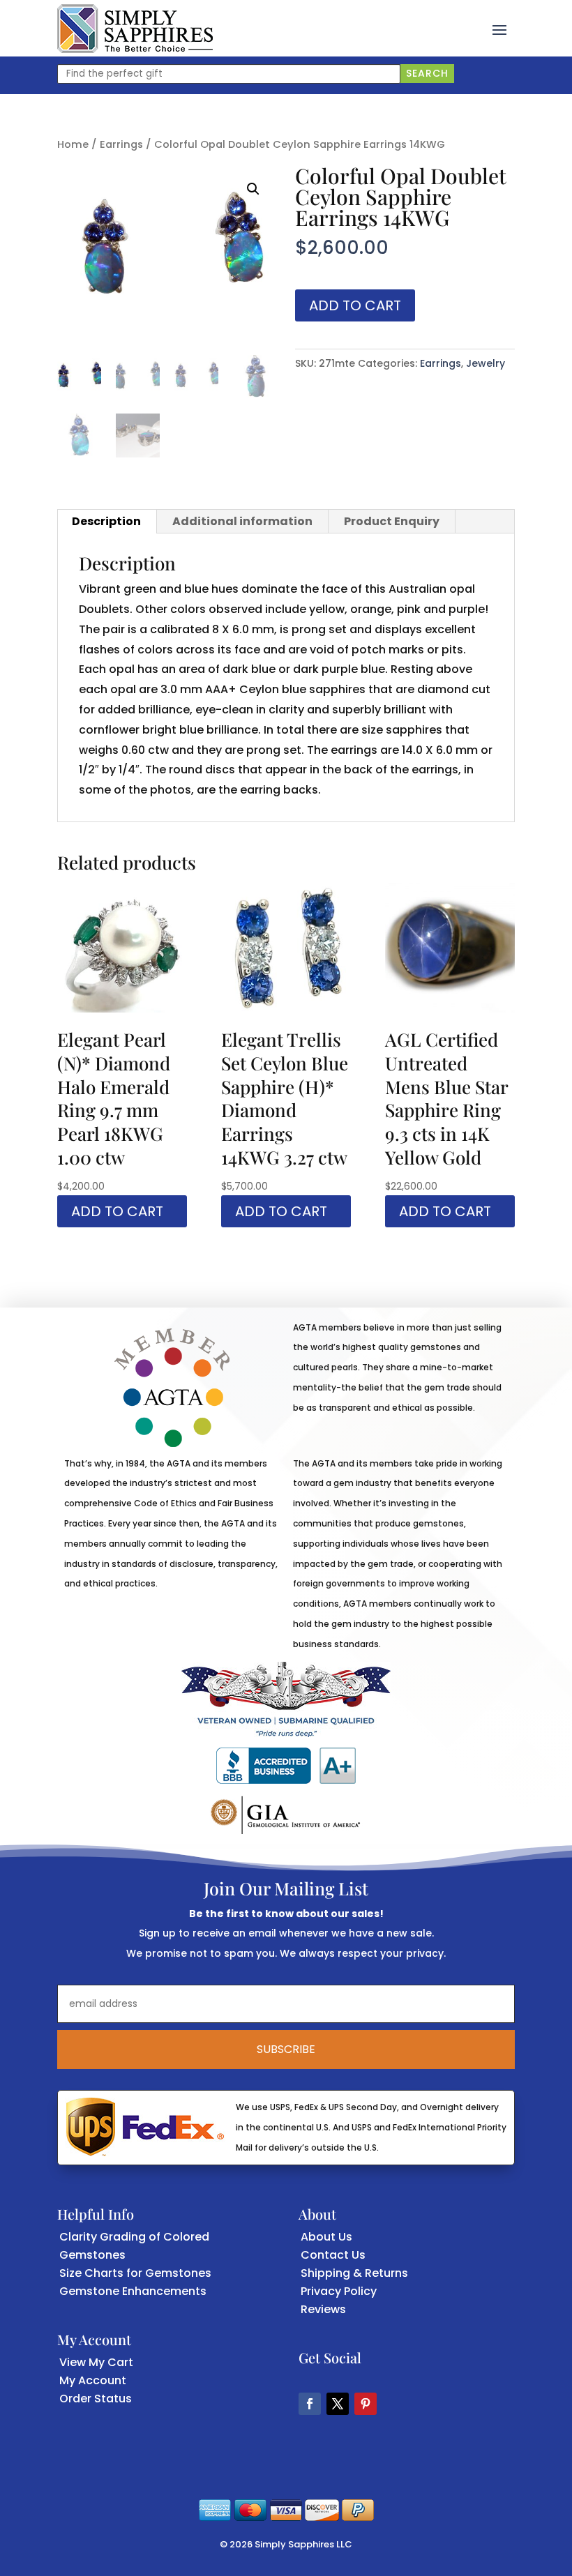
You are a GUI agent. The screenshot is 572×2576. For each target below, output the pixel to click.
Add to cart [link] (117, 1211)
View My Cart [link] (96, 2362)
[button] (499, 29)
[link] (135, 29)
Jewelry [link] (486, 363)
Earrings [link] (121, 144)
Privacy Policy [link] (339, 2291)
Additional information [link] (242, 521)
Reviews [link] (323, 2309)
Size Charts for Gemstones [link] (135, 2273)
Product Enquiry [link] (392, 521)
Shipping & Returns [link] (354, 2273)
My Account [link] (93, 2380)
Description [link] (106, 521)
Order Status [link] (96, 2399)
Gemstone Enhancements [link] (133, 2291)
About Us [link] (326, 2237)
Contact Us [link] (333, 2255)
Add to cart (355, 305)
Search (427, 73)
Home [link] (73, 144)
